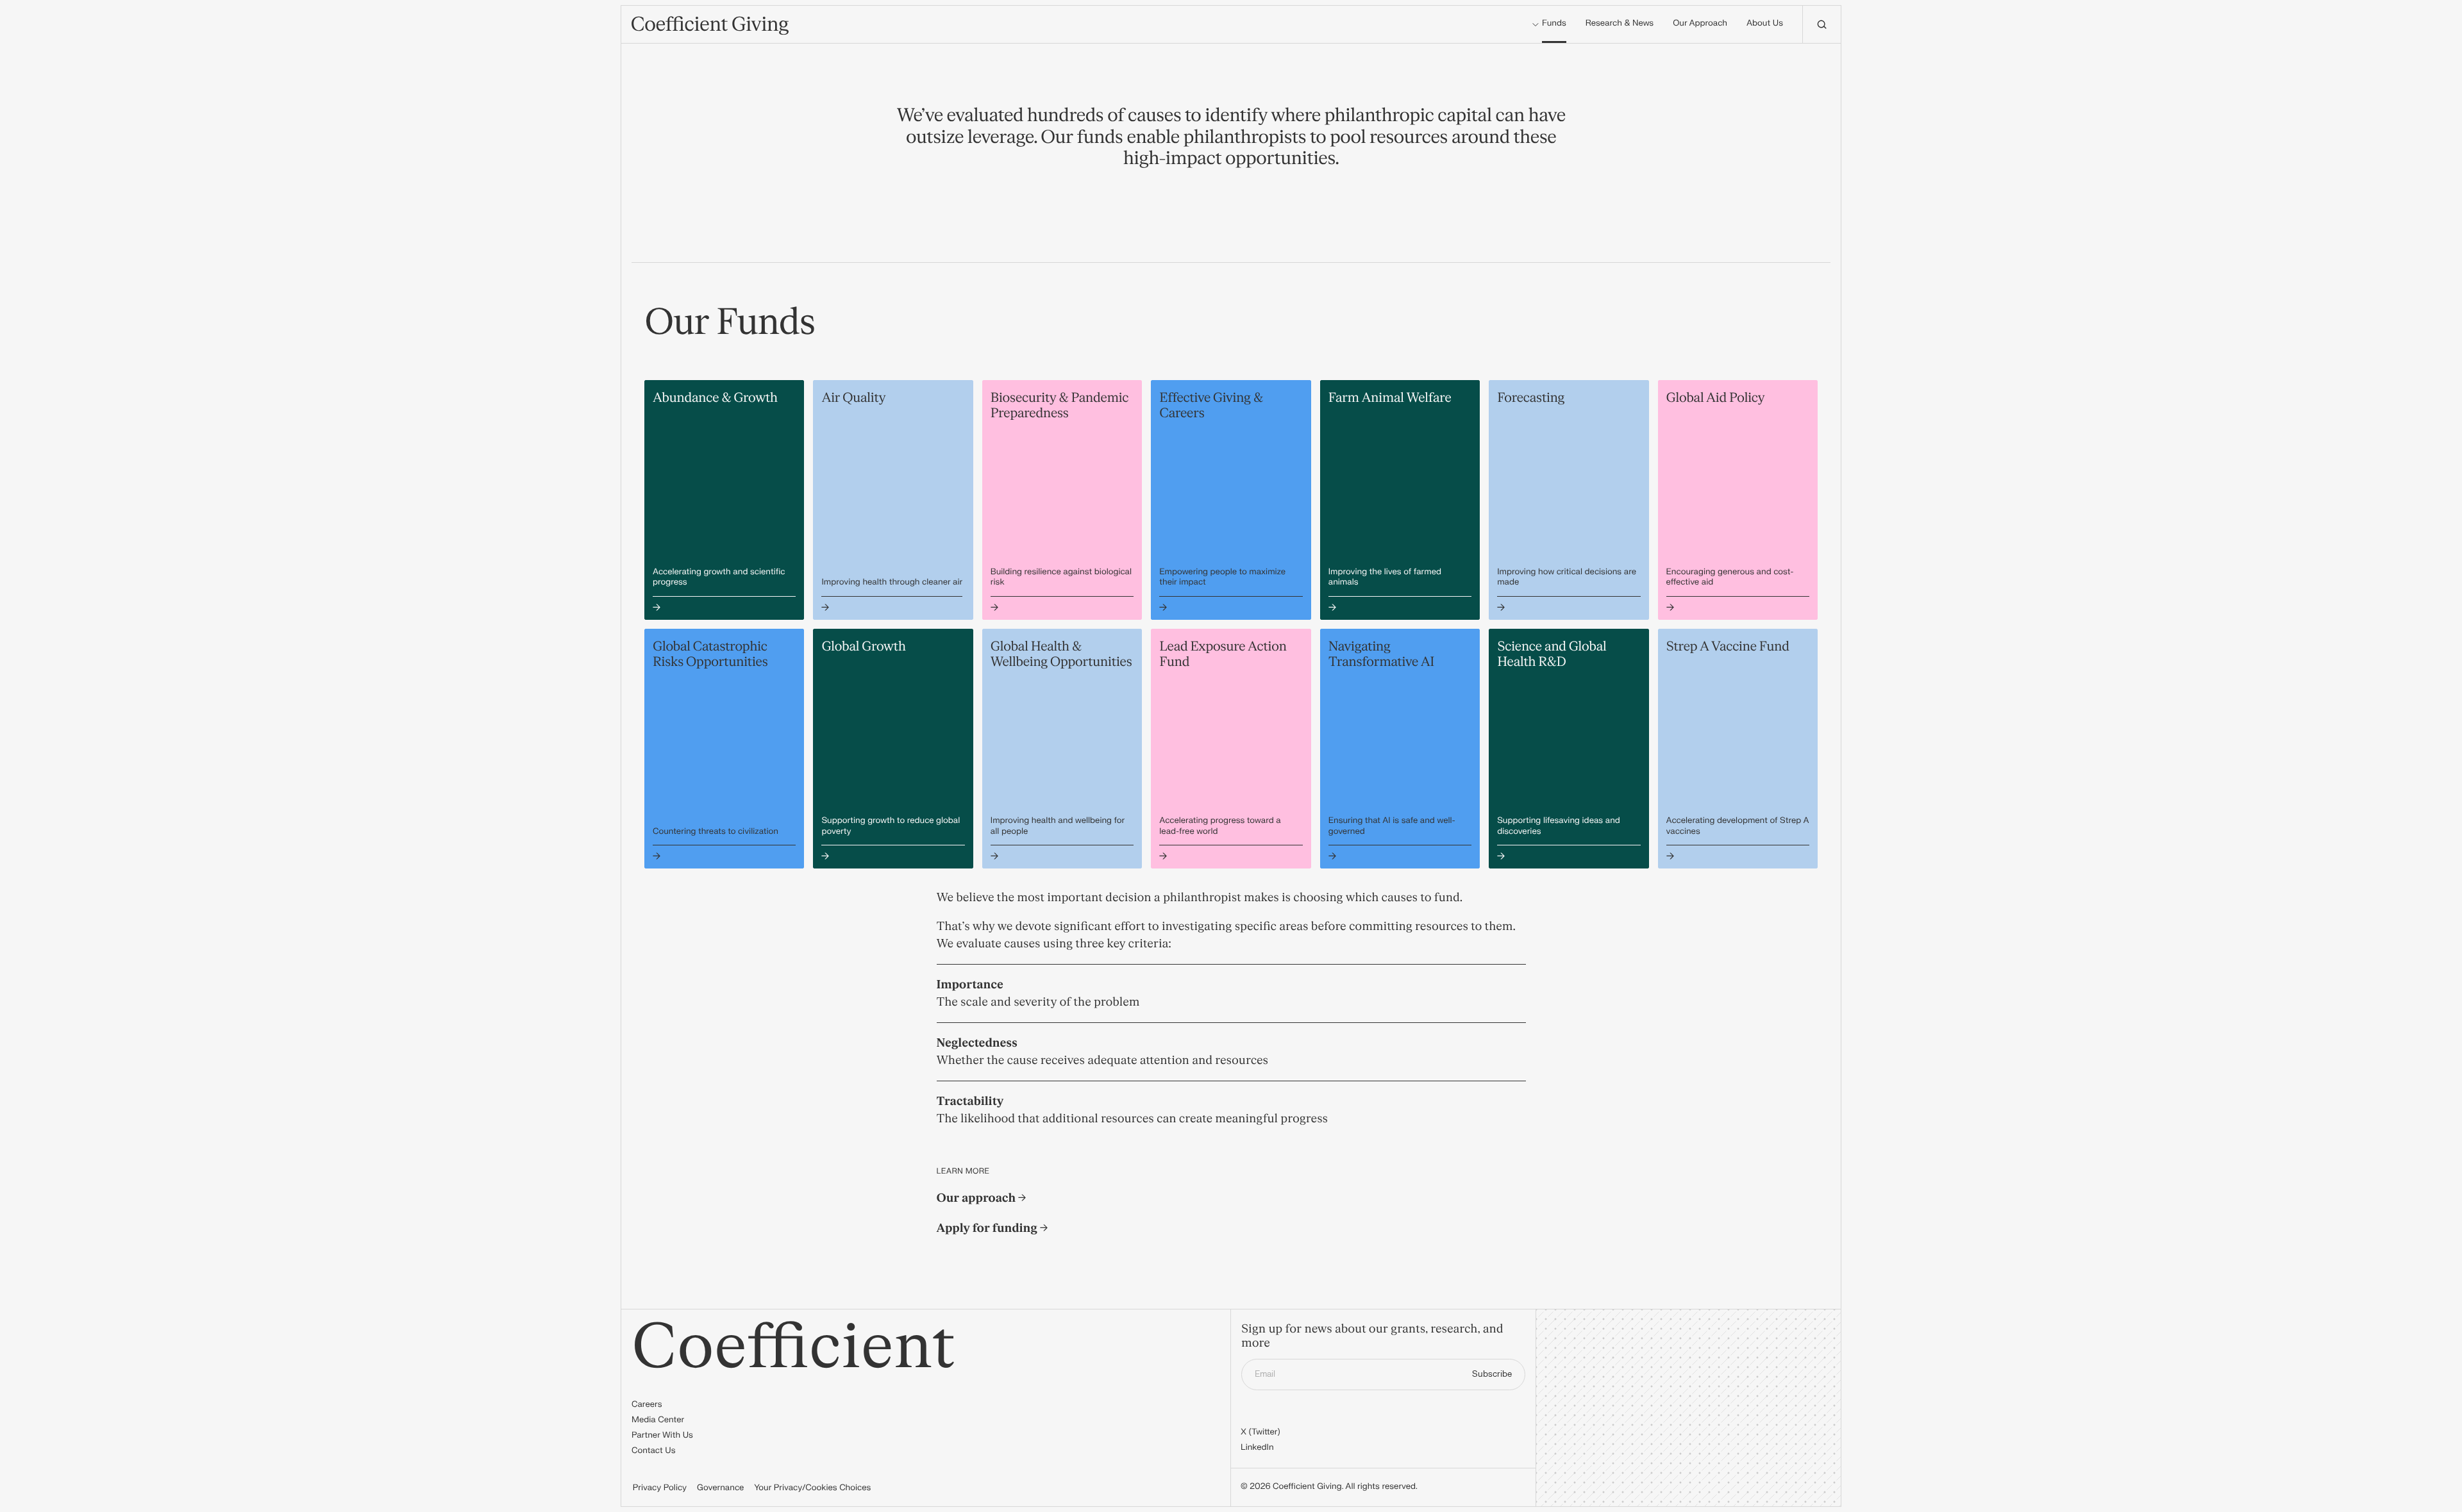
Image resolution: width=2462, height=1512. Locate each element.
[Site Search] (1821, 24)
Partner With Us (662, 1436)
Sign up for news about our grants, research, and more (1372, 1337)
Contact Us (654, 1451)
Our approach (978, 1198)
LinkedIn (1257, 1448)
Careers (647, 1405)
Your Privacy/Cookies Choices (812, 1488)
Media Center (658, 1420)
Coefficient (793, 1348)
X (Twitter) (1260, 1433)
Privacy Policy (660, 1488)
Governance (720, 1488)
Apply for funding (988, 1228)
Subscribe (1492, 1374)
